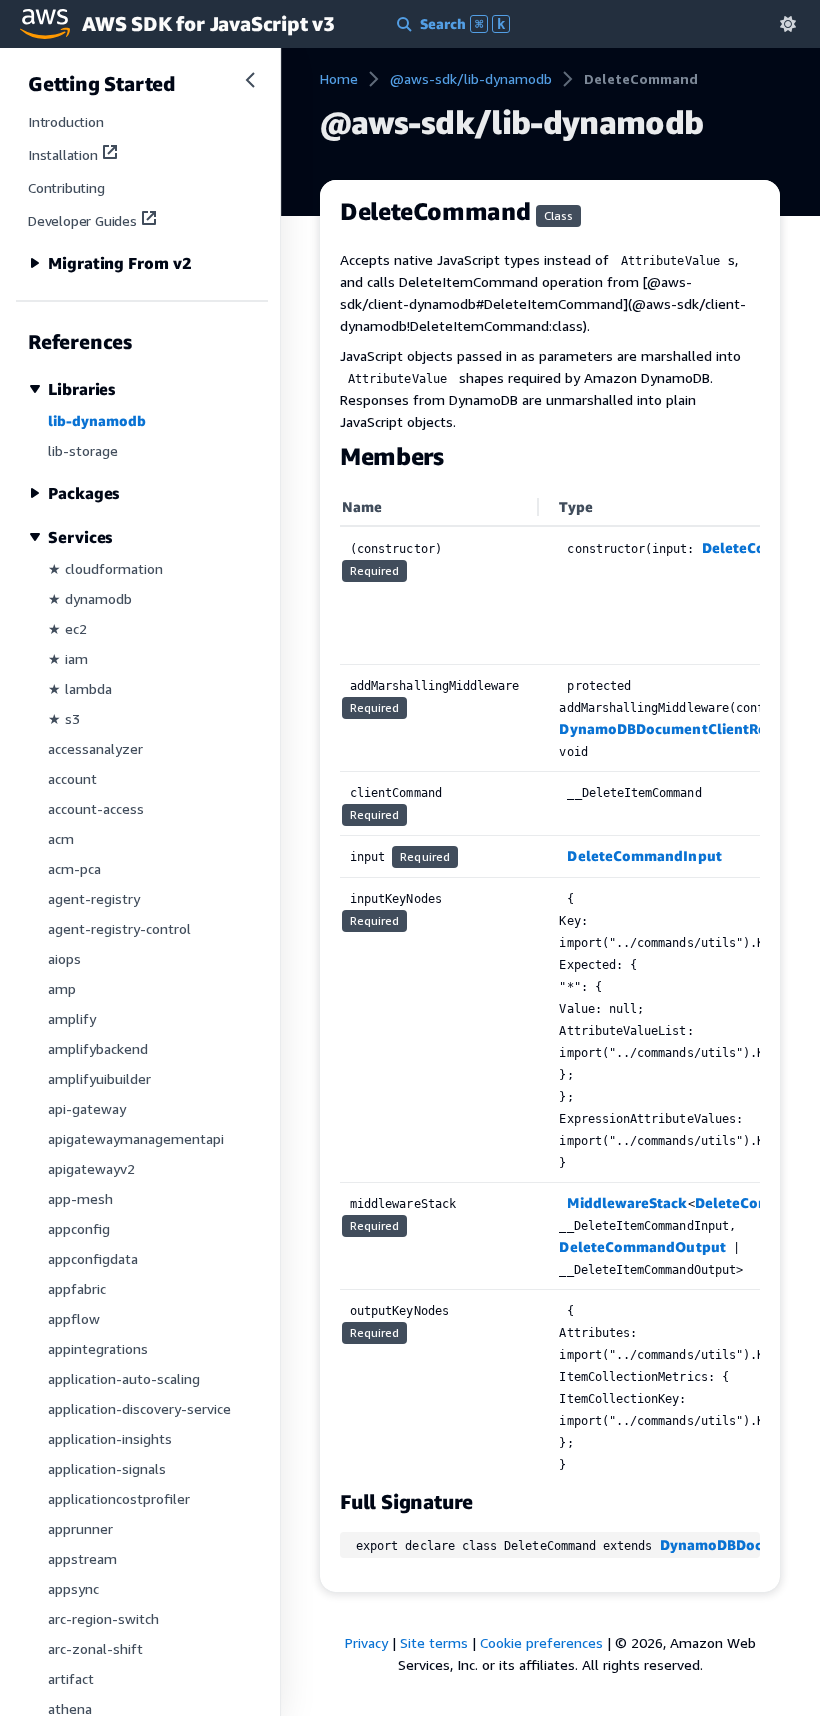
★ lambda (80, 688)
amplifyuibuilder (99, 1078)
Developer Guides (82, 220)
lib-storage (83, 450)
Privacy (366, 1642)
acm (61, 838)
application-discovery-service (139, 1408)
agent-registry (94, 898)
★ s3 (64, 718)
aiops (64, 958)
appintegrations (98, 1348)
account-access (96, 808)
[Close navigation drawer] (250, 80)
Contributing (66, 187)
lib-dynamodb (97, 420)
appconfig (79, 1228)
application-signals (107, 1468)
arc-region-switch (103, 1618)
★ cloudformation (105, 568)
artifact (71, 1678)
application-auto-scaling (124, 1378)
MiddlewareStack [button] (627, 1202)
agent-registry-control (119, 928)
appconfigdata (93, 1258)
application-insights (110, 1438)
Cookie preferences (541, 1642)
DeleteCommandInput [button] (644, 855)
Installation (63, 154)
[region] (550, 987)
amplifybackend (98, 1048)
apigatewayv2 (91, 1168)
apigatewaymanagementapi (136, 1138)
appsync (73, 1588)
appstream (82, 1558)
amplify (72, 1018)
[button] (788, 23)
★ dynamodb (90, 598)
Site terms (434, 1642)
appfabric (77, 1288)
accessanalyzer (95, 748)
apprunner (80, 1528)
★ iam (68, 658)
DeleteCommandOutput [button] (642, 1246)
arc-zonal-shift (95, 1648)
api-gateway (87, 1108)
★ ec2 (67, 628)
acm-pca (74, 868)
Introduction (66, 121)
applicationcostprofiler (119, 1498)
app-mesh (80, 1198)
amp (62, 988)
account (72, 778)
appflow (74, 1318)
